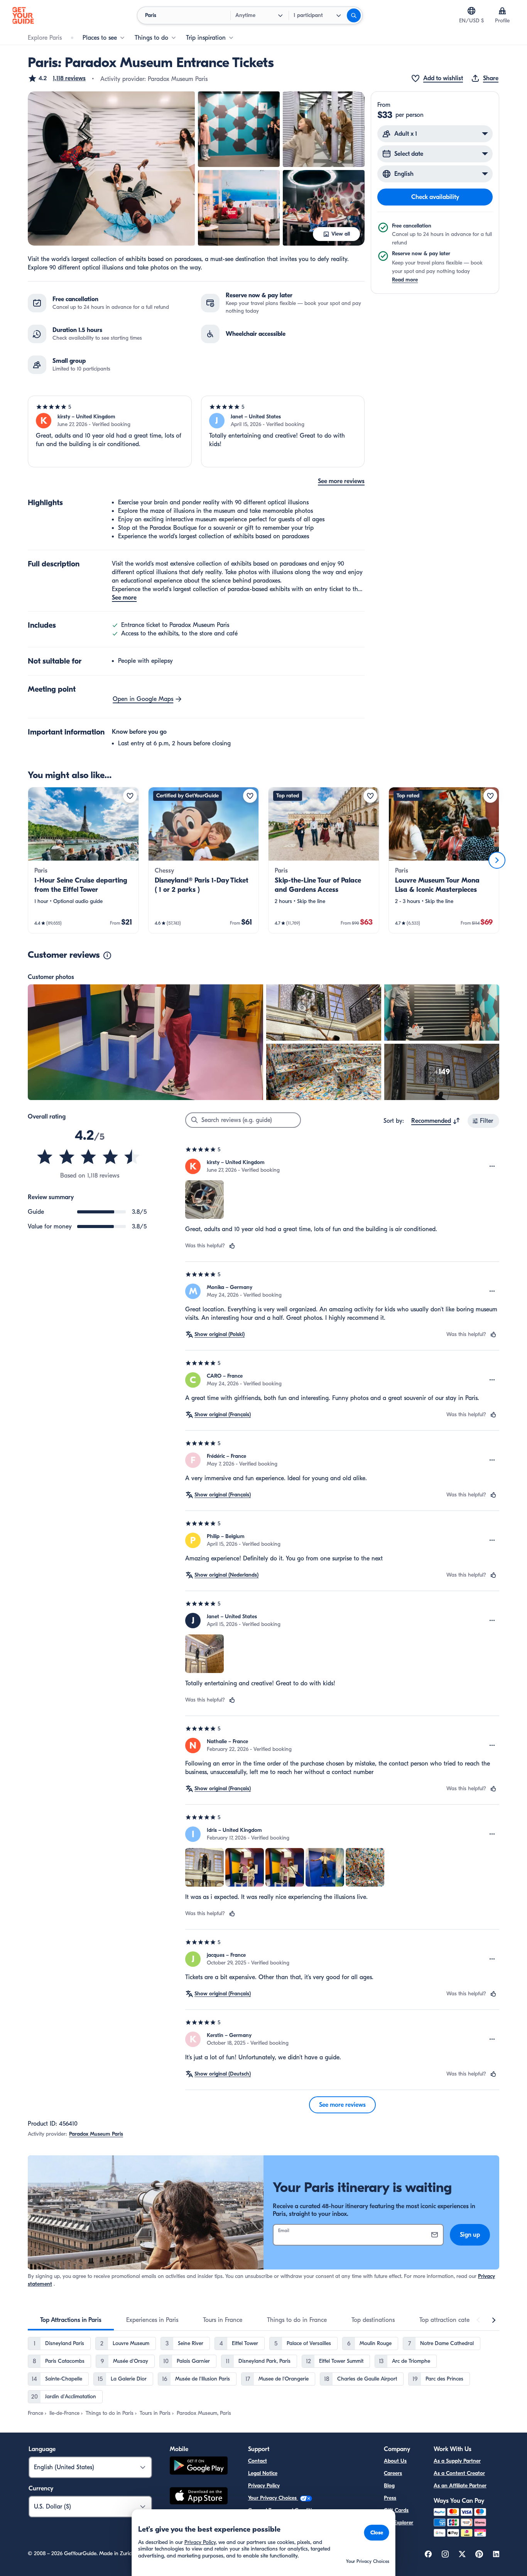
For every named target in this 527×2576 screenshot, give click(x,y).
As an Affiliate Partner (460, 2486)
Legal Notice (263, 2473)
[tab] (71, 2320)
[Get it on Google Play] (199, 2467)
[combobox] (436, 1121)
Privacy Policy (264, 2486)
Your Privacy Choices (273, 2498)
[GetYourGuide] (23, 15)
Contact (258, 2461)
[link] (83, 860)
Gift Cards (396, 2510)
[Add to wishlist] (130, 796)
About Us (395, 2461)
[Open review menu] (492, 1166)
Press (390, 2498)
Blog (389, 2486)
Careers (393, 2473)
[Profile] (502, 11)
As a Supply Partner (457, 2461)
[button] (57, 78)
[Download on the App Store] (199, 2497)
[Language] (471, 11)
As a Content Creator (459, 2473)
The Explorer (399, 2523)
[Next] (497, 860)
